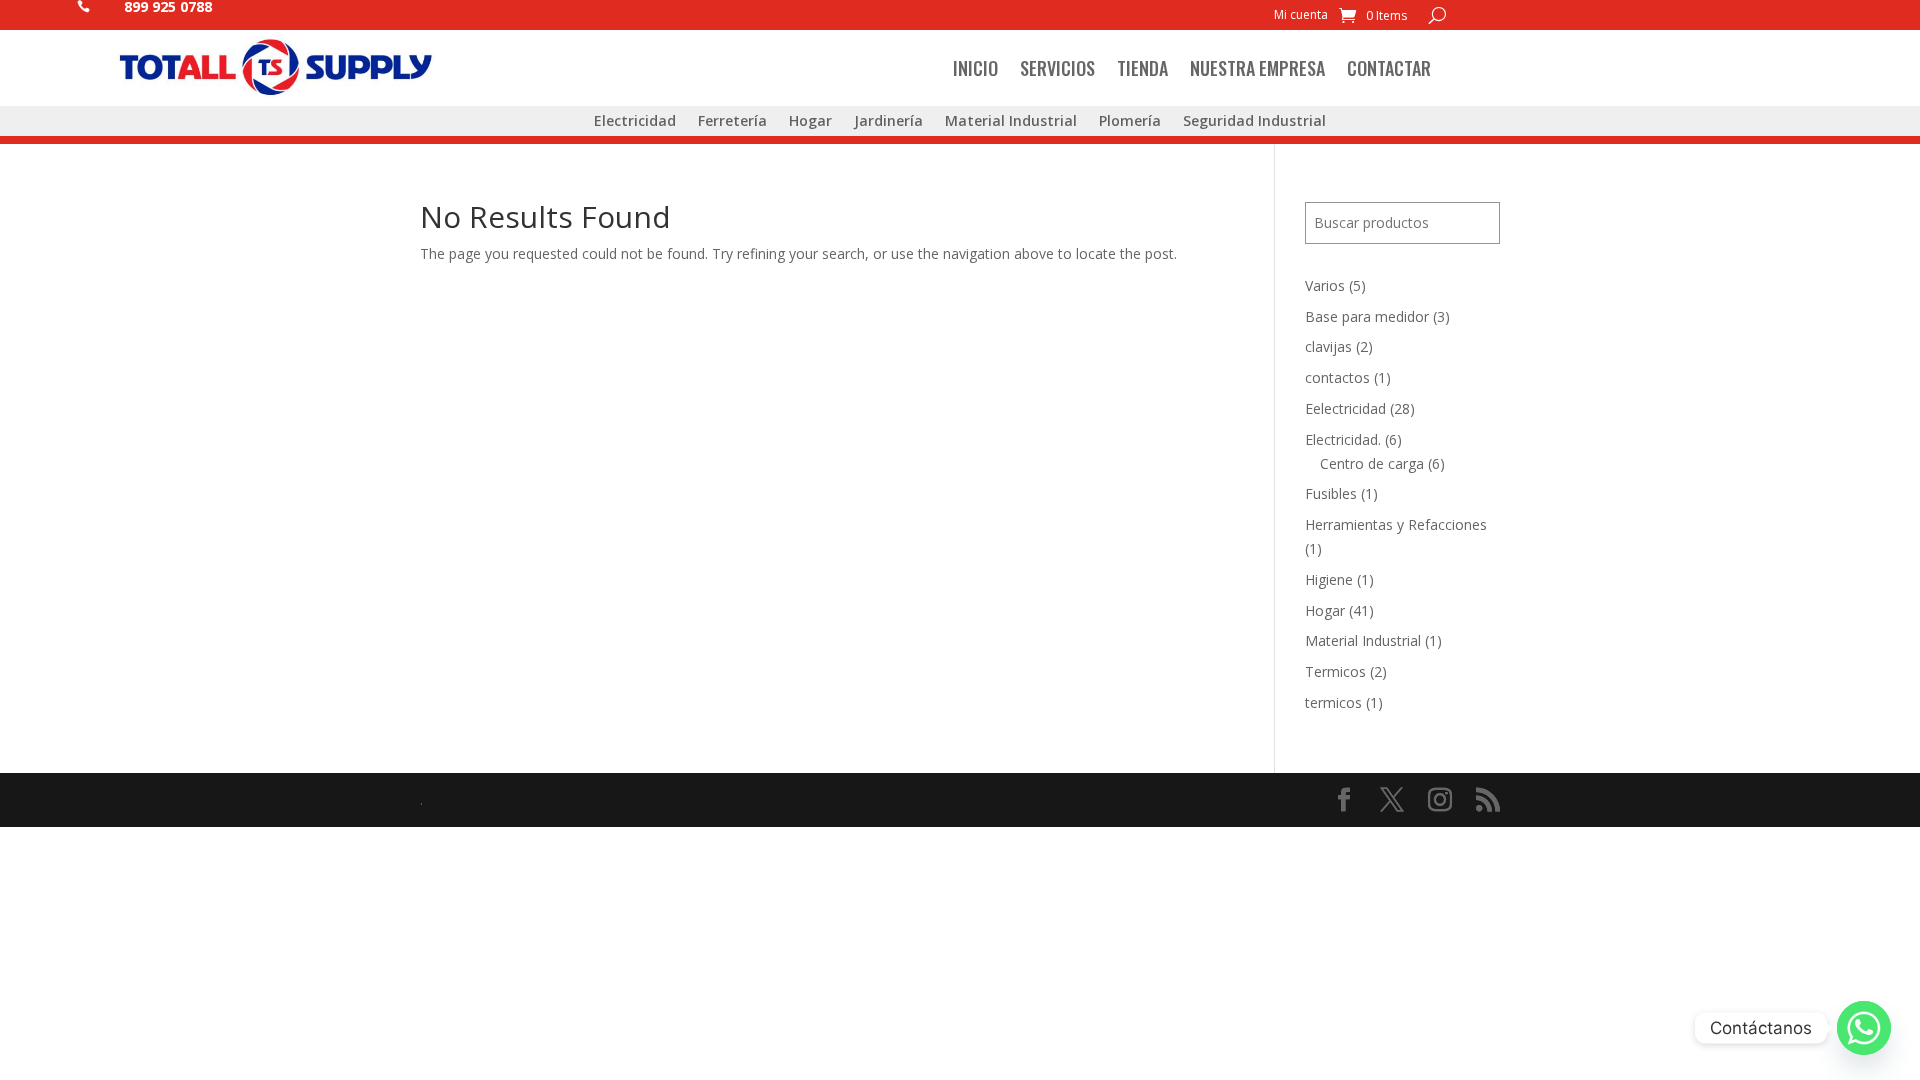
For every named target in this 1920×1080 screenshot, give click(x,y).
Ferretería (732, 122)
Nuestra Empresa (1257, 68)
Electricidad (635, 122)
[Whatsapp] (1864, 1028)
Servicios (1057, 68)
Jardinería (888, 122)
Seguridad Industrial (1254, 122)
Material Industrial (1011, 122)
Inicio (975, 68)
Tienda (1142, 68)
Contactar (1389, 68)
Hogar (810, 122)
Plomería (1130, 122)
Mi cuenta (1301, 15)
